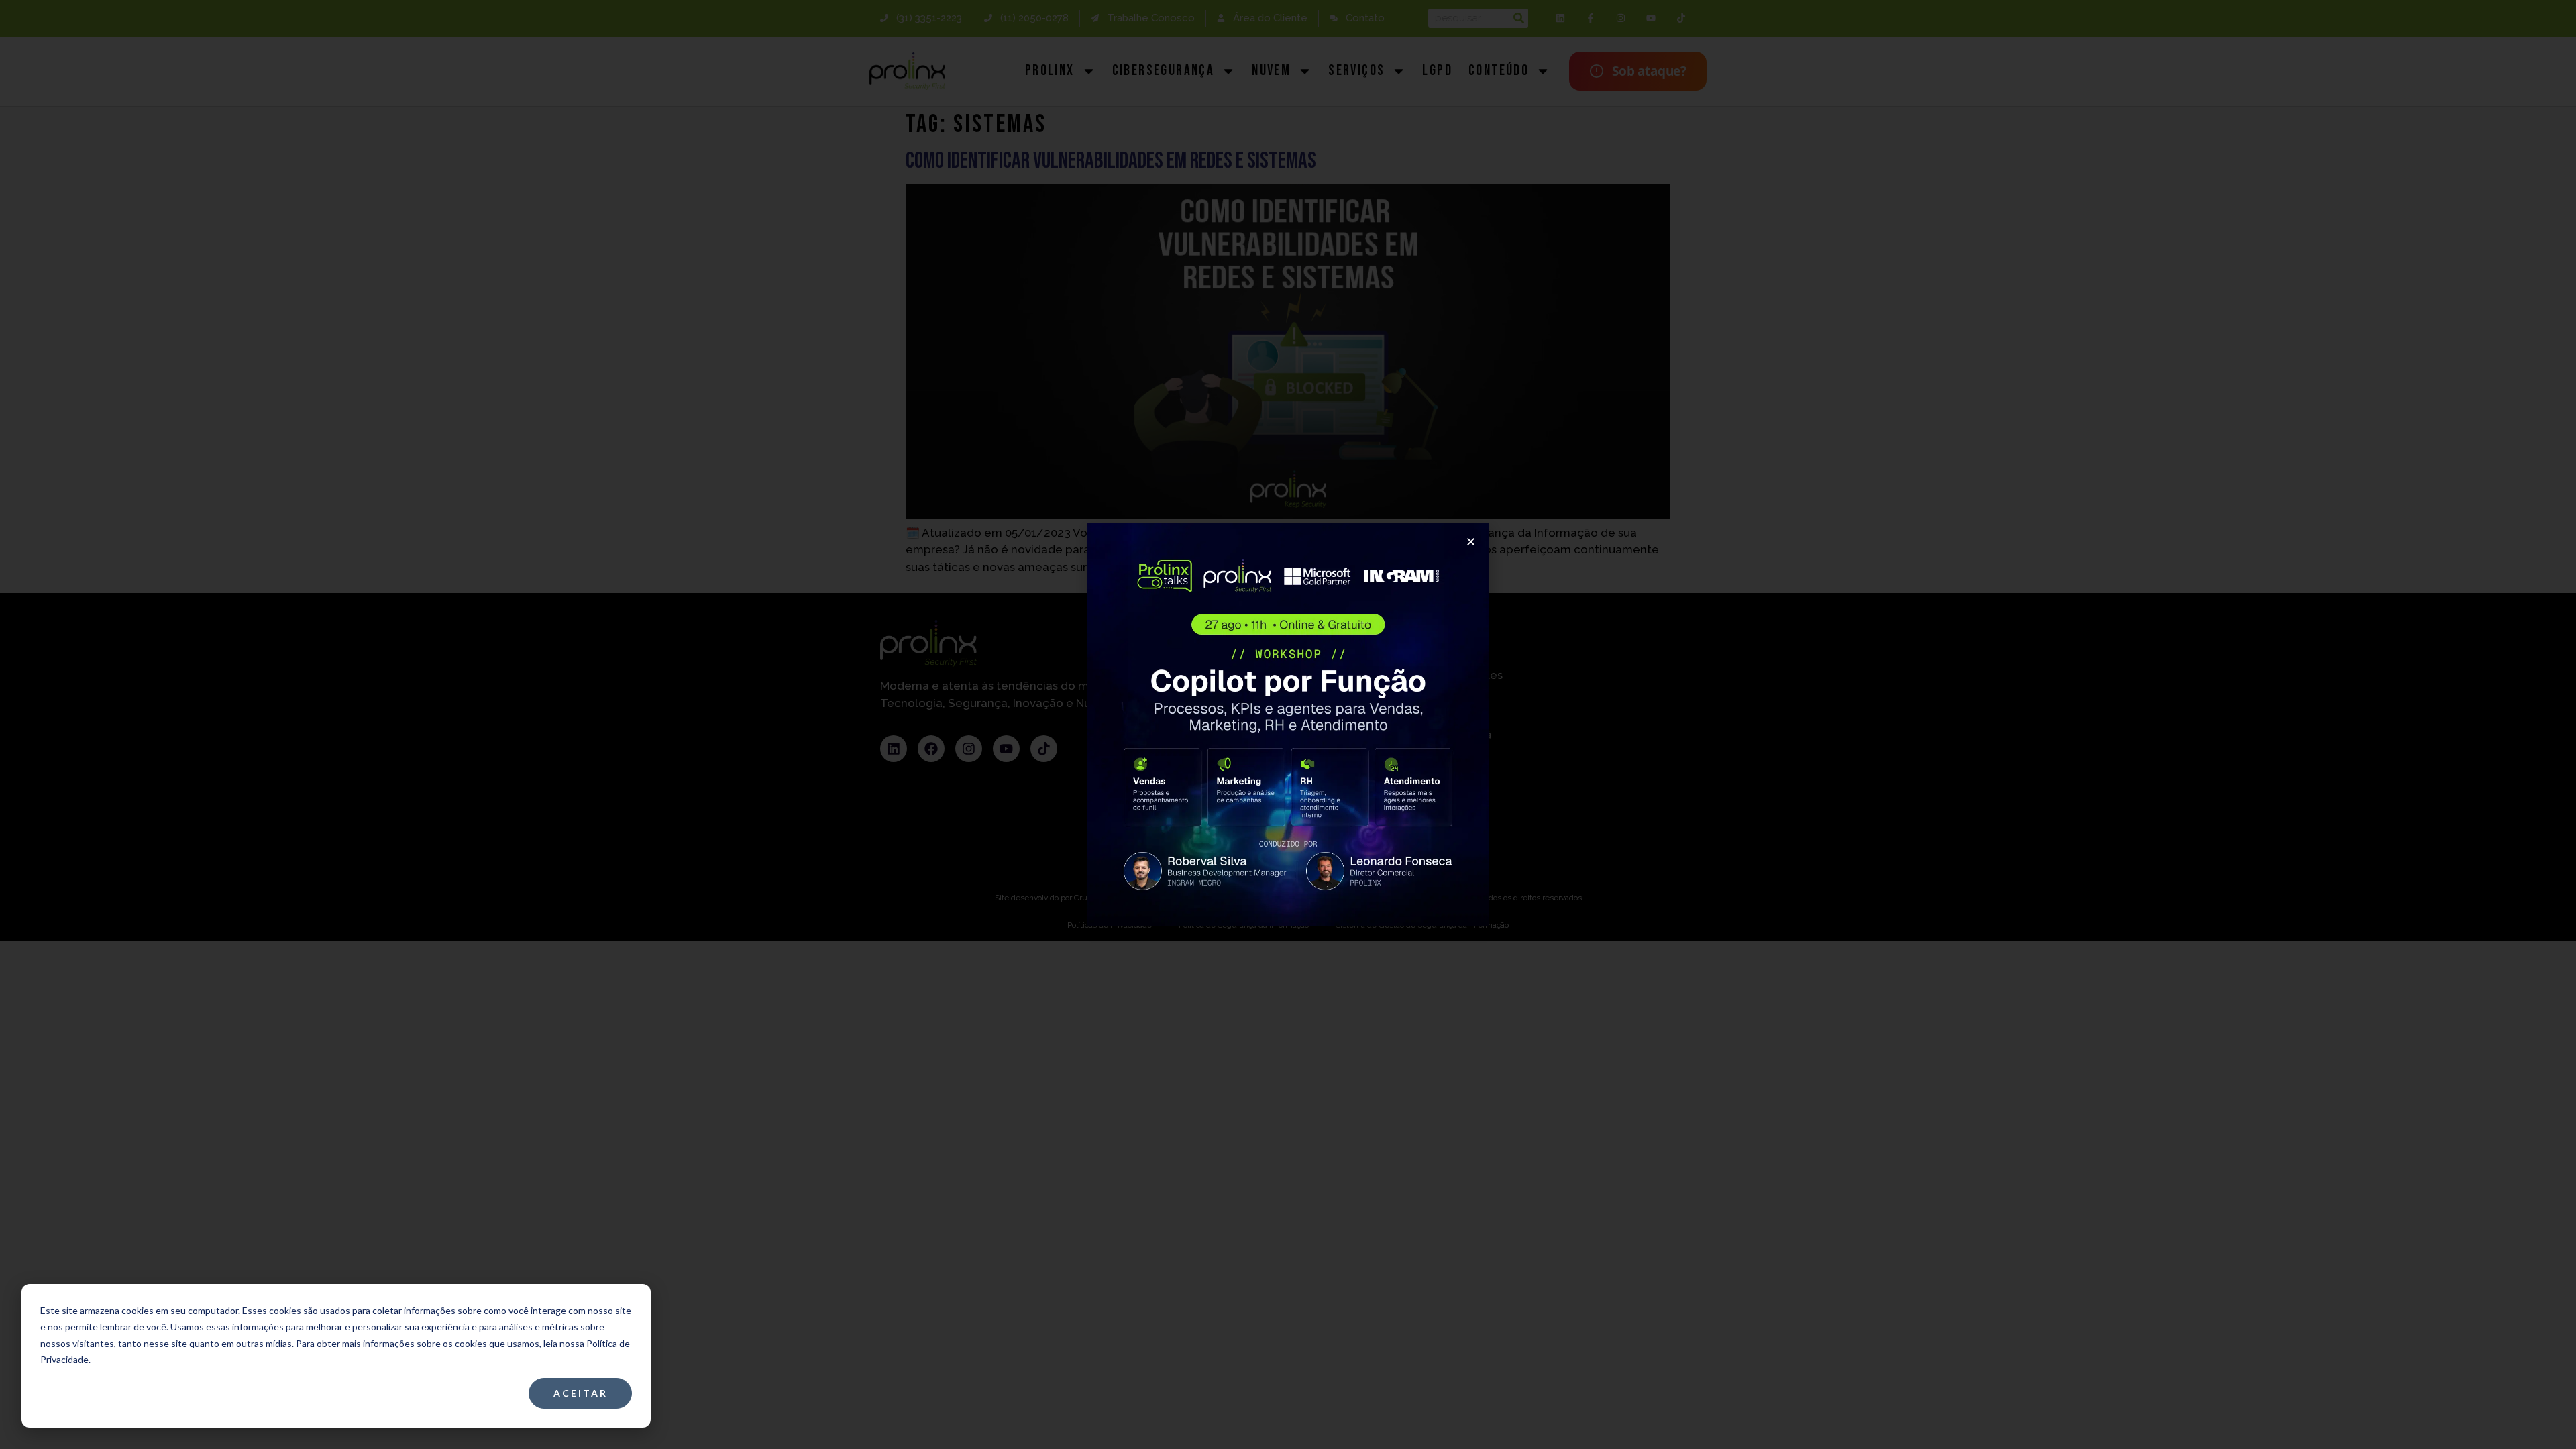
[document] (1288, 724)
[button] (1471, 542)
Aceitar (581, 1393)
